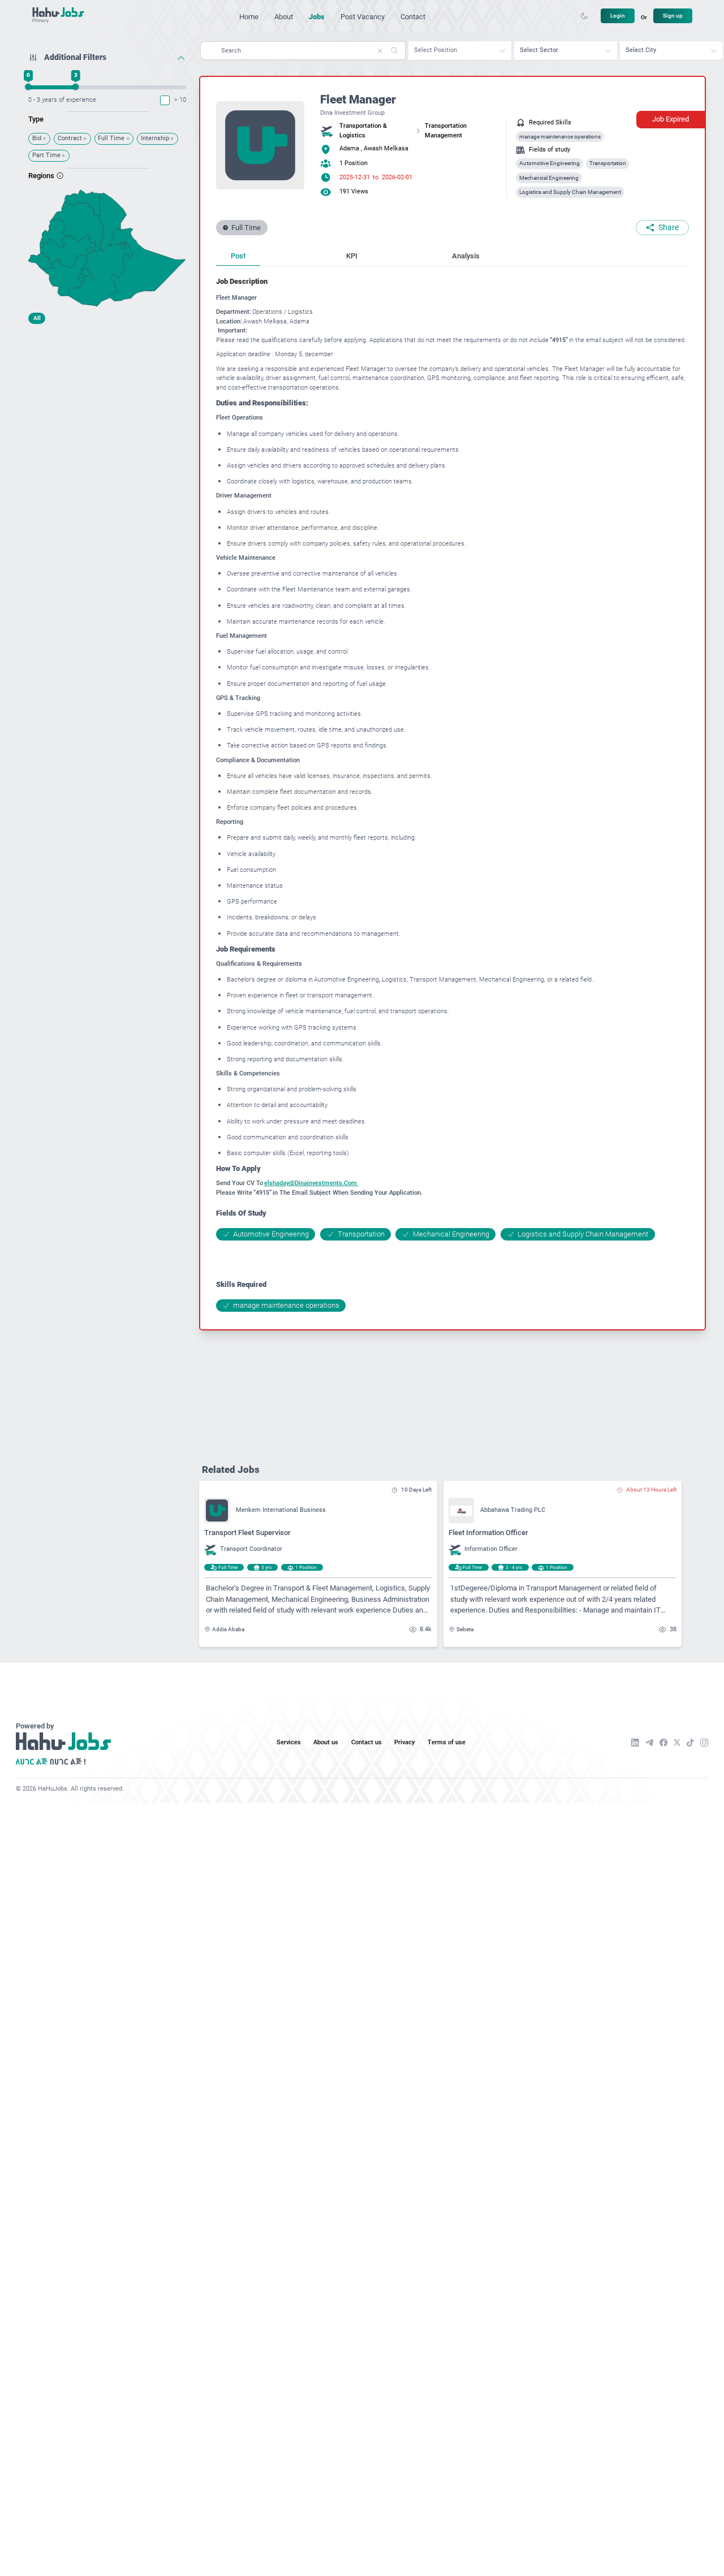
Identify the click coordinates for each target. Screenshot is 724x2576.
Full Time (111, 138)
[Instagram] (704, 1743)
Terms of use (447, 1742)
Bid (37, 138)
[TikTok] (690, 1743)
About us (326, 1742)
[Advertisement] (107, 400)
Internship (155, 138)
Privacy (404, 1742)
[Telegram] (649, 1743)
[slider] (29, 87)
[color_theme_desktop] (584, 16)
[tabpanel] (453, 794)
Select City (641, 50)
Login (618, 16)
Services (289, 1742)
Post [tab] (238, 256)
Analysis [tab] (466, 256)
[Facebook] (663, 1743)
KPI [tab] (352, 256)
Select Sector (539, 50)
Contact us (367, 1742)
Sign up (673, 16)
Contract (70, 138)
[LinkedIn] (635, 1743)
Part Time (46, 155)
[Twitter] (677, 1742)
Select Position (436, 50)
